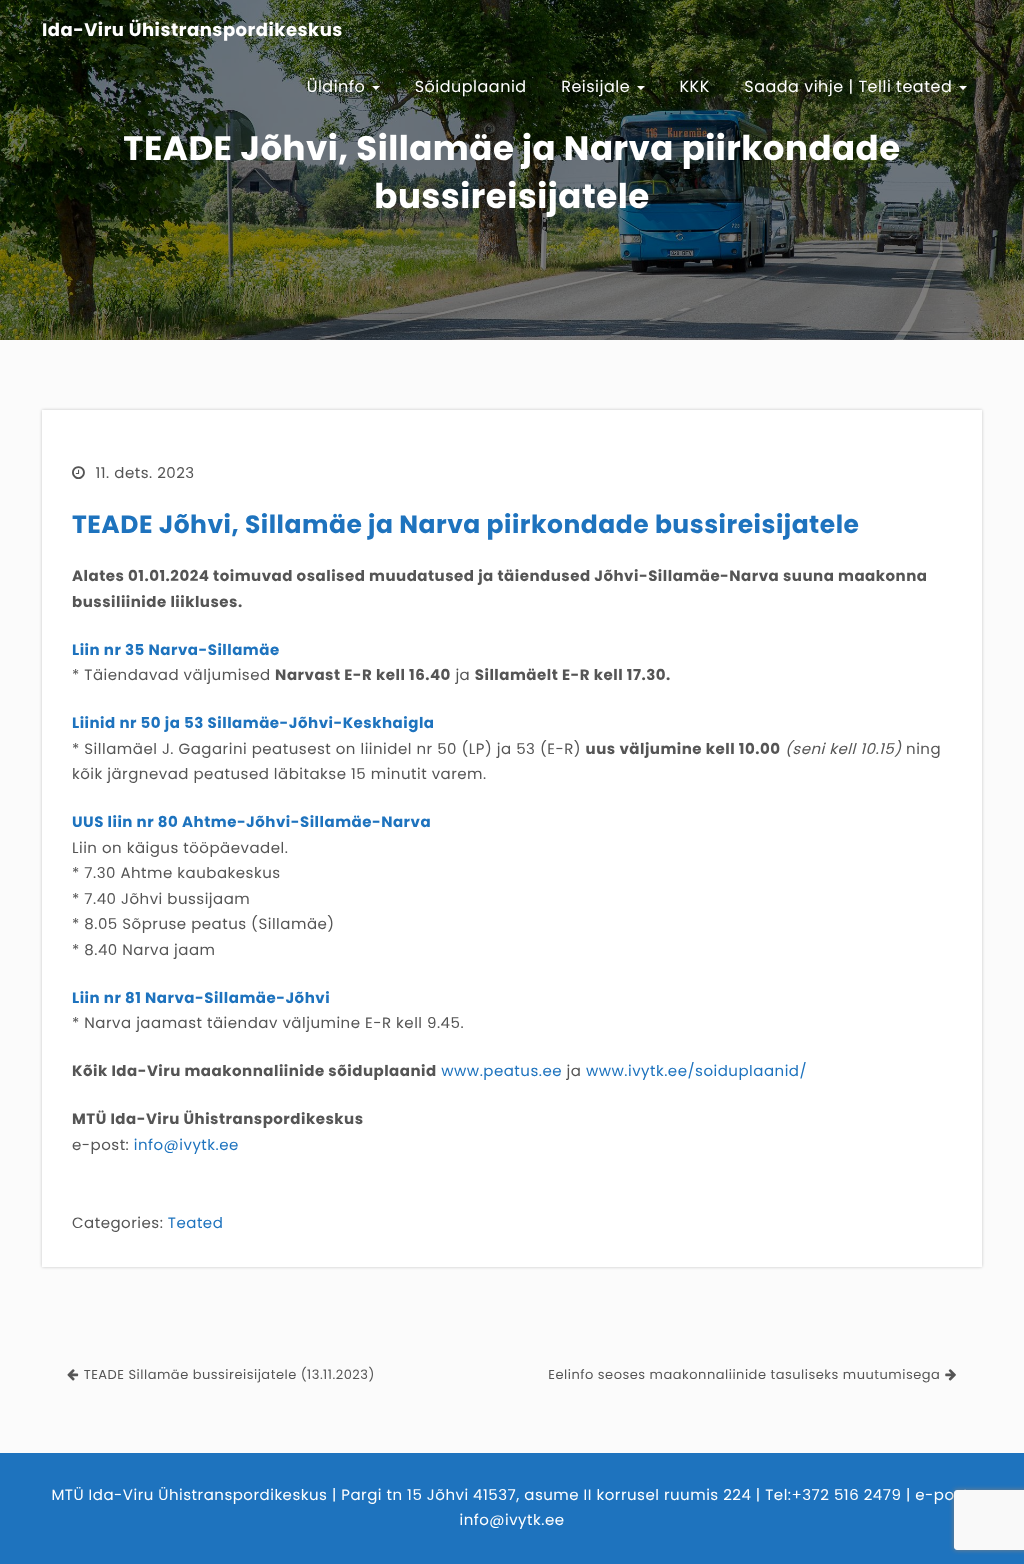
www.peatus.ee (501, 1071)
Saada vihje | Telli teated (850, 86)
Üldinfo (339, 86)
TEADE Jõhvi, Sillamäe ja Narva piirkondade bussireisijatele (465, 524)
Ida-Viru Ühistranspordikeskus (192, 31)
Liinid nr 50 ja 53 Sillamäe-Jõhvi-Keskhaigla (253, 723)
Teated (195, 1223)
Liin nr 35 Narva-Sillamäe (176, 650)
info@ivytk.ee (186, 1145)
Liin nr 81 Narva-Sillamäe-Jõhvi (201, 998)
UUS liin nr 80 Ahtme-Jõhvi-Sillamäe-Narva (251, 822)
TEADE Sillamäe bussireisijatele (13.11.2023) (229, 1374)
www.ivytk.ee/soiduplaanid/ (696, 1071)
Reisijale (598, 86)
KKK (695, 86)
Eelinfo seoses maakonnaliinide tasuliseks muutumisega (744, 1374)
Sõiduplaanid (471, 86)
